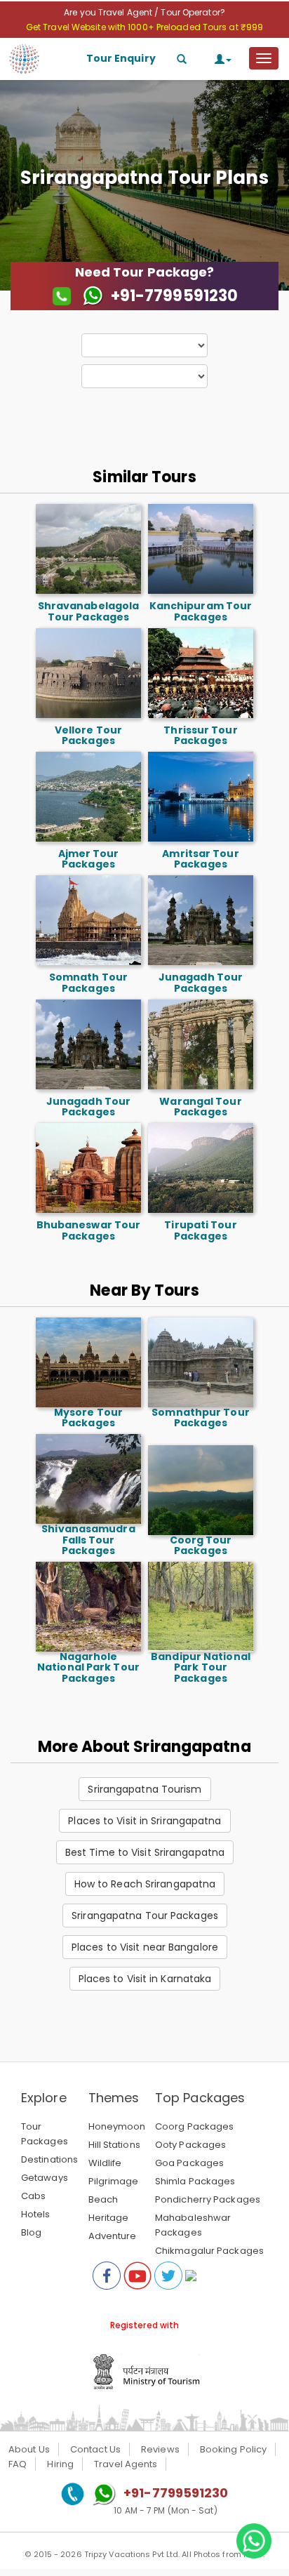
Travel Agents (126, 2464)
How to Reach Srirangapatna (145, 1884)
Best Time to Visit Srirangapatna (145, 1852)
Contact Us (95, 2449)
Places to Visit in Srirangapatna (144, 1821)
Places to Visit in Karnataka (145, 1979)
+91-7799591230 (176, 2493)
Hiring (60, 2464)
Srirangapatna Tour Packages (145, 1916)
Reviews (160, 2449)
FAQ (18, 2464)
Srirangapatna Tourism (144, 1789)
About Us (29, 2449)
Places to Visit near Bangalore (145, 1947)
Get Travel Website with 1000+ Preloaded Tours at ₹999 (144, 27)
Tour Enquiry (121, 58)
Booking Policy (233, 2449)
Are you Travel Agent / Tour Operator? (144, 12)
